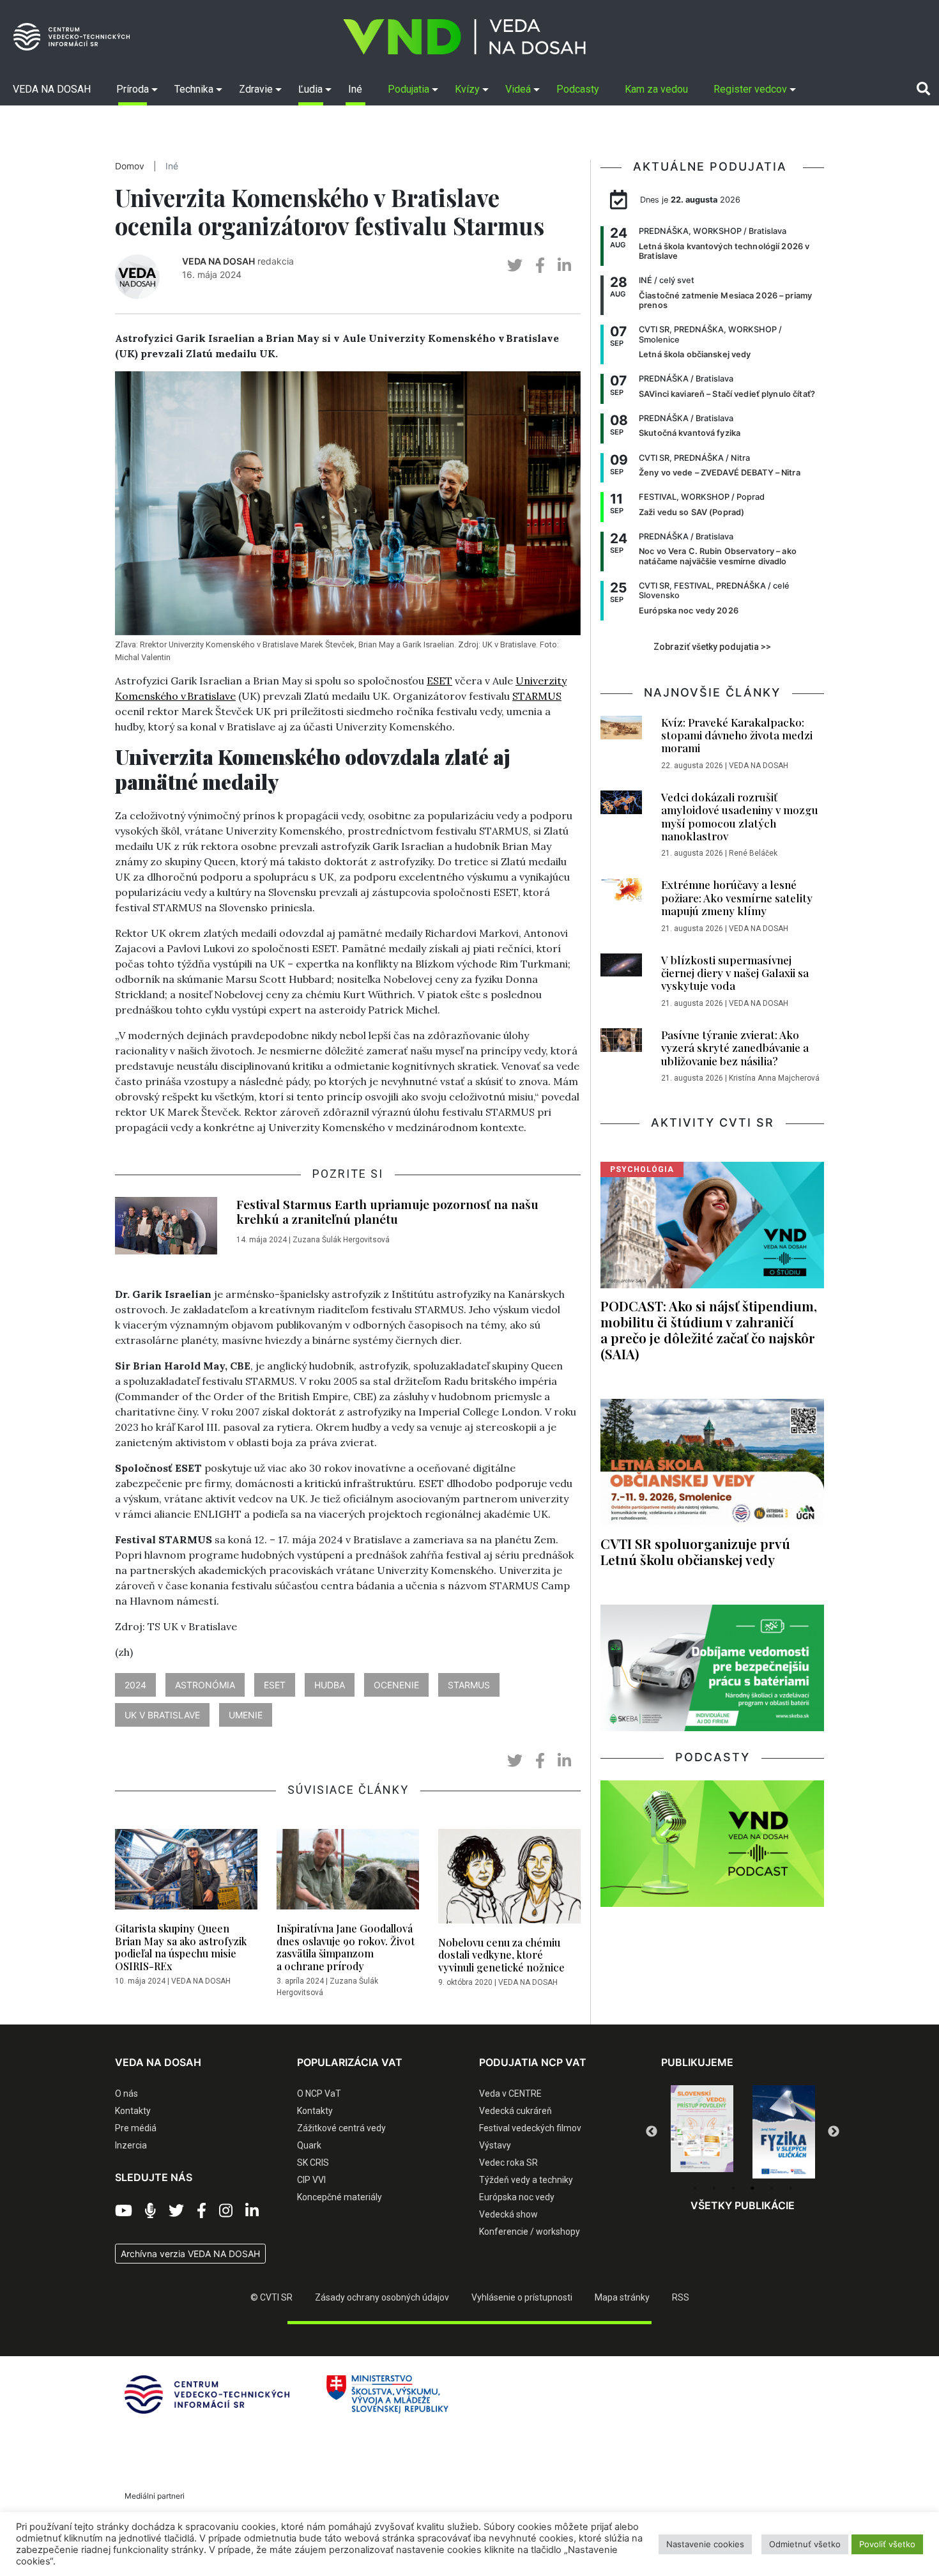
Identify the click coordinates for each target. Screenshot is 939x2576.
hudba (330, 1685)
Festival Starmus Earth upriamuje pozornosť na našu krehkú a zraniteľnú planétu (387, 1211)
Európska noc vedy (517, 2197)
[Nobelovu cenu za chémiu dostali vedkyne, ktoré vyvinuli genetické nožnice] (509, 1880)
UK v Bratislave (162, 1715)
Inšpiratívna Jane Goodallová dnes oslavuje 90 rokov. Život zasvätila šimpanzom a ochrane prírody (346, 1947)
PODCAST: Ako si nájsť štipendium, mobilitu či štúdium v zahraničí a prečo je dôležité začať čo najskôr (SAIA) (709, 1330)
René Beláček (753, 853)
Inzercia (131, 2145)
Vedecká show (508, 2214)
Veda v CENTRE (510, 2094)
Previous (652, 2132)
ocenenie (396, 1685)
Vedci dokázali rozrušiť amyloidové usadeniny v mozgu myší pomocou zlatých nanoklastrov (740, 816)
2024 (135, 1685)
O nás (126, 2094)
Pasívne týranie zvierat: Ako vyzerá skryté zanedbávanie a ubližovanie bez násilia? (735, 1048)
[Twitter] (176, 2211)
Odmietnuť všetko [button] (805, 2544)
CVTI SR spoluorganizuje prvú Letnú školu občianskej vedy (695, 1551)
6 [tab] (791, 2188)
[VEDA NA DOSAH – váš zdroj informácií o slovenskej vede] (464, 37)
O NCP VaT (319, 2094)
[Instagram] (226, 2211)
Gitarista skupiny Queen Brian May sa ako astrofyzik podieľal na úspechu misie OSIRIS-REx (181, 1947)
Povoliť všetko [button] (887, 2544)
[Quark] (784, 2132)
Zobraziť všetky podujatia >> (712, 647)
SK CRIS (313, 2163)
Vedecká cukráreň (515, 2111)
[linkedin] (564, 266)
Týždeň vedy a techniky (526, 2180)
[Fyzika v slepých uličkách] (702, 2132)
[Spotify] (150, 2211)
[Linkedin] (252, 2211)
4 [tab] (752, 2188)
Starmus (469, 1685)
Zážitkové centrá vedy (341, 2128)
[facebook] (540, 266)
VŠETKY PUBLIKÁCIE (743, 2205)
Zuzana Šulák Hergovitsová (341, 1240)
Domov (130, 166)
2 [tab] (714, 2188)
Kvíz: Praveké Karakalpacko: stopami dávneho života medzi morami (737, 735)
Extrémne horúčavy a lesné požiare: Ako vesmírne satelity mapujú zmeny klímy (737, 898)
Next (834, 2132)
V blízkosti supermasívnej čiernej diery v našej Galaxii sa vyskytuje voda (735, 973)
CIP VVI (311, 2180)
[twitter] (515, 266)
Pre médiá (136, 2128)
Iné (172, 166)
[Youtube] (124, 2211)
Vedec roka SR (508, 2163)
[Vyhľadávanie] (923, 89)
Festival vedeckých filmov (530, 2128)
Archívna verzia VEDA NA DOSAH (190, 2254)
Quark (309, 2145)
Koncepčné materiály (340, 2197)
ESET (439, 681)
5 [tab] (772, 2188)
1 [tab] (695, 2188)
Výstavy (495, 2145)
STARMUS (537, 696)
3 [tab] (733, 2188)
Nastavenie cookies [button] (705, 2544)
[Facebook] (202, 2211)
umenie (246, 1715)
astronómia (205, 1685)
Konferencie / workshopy (530, 2232)
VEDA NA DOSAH (218, 261)
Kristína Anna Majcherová (774, 1078)
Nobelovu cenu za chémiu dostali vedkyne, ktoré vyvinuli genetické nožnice (501, 1955)
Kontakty (133, 2111)
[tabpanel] (702, 2132)
